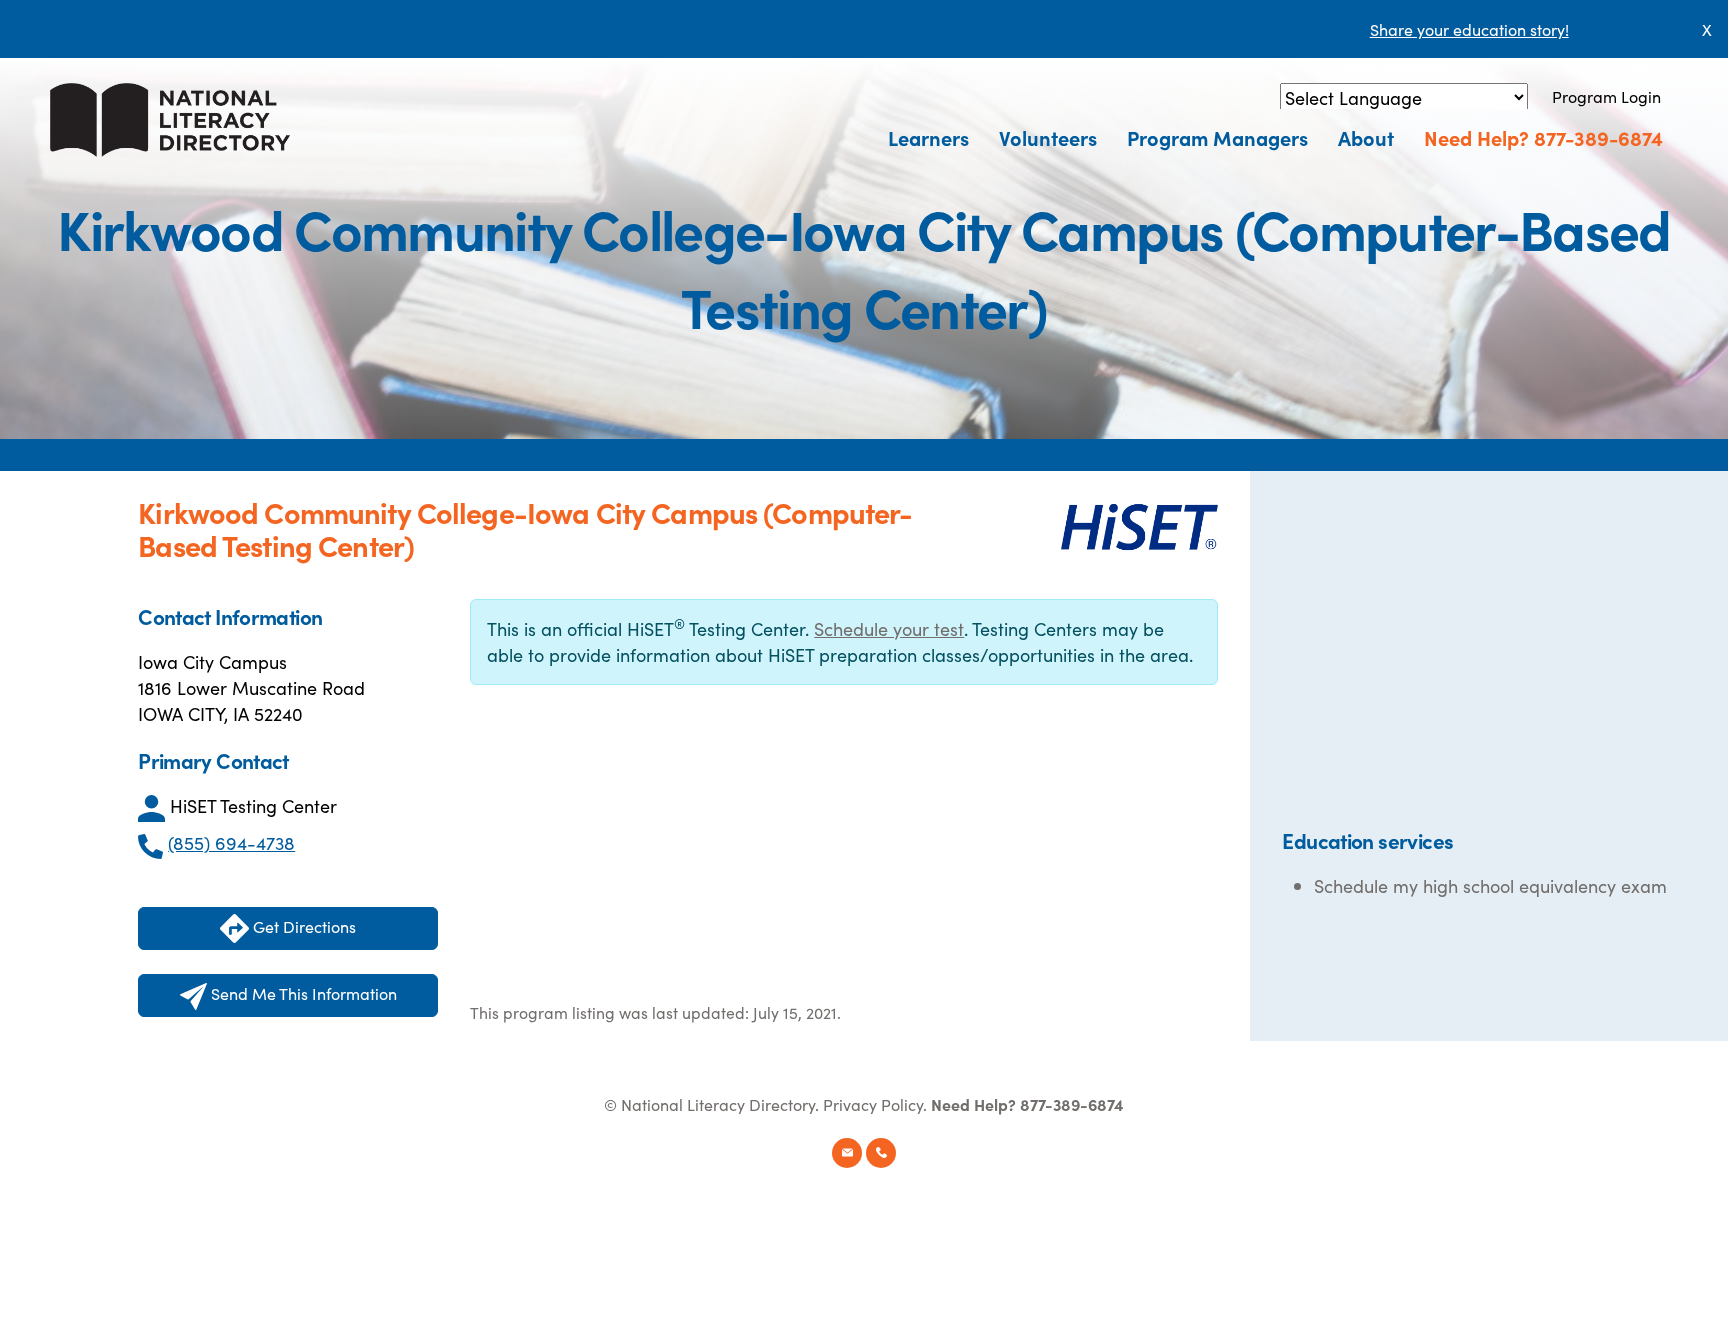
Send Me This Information (302, 993)
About (1366, 137)
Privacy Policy (873, 1104)
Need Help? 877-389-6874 (1543, 137)
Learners (928, 137)
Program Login (1606, 96)
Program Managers (1217, 137)
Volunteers (1048, 137)
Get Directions (302, 926)
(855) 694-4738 (231, 842)
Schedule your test (889, 628)
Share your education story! (1469, 29)
